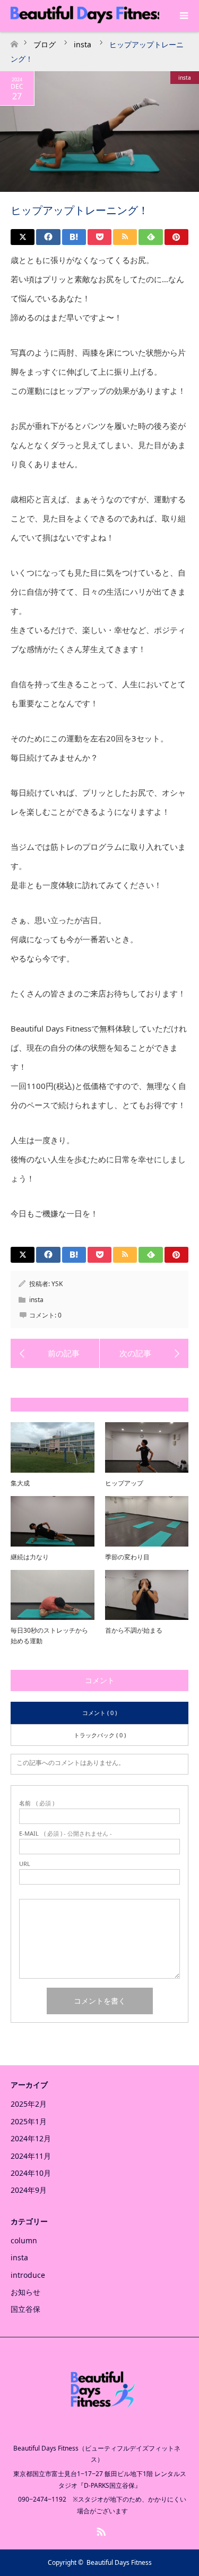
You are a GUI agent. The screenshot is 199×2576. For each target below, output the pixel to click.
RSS (100, 2530)
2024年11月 (31, 2156)
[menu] (183, 16)
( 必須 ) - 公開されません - (66, 1833)
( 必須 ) (37, 1803)
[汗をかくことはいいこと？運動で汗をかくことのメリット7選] (55, 1354)
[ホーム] (14, 41)
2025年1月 (29, 2121)
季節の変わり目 (127, 1557)
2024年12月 (31, 2138)
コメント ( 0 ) (99, 1713)
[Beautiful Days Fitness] (100, 2425)
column (24, 2240)
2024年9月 (29, 2190)
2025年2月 (29, 2104)
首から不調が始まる (134, 1630)
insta (185, 78)
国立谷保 (25, 2309)
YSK (57, 1284)
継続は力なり (30, 1557)
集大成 (20, 1483)
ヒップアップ (124, 1483)
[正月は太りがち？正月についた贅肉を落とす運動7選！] (144, 1354)
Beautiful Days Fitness (119, 2562)
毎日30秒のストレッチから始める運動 (49, 1635)
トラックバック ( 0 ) (100, 1735)
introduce (28, 2275)
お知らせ (25, 2292)
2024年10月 (31, 2173)
